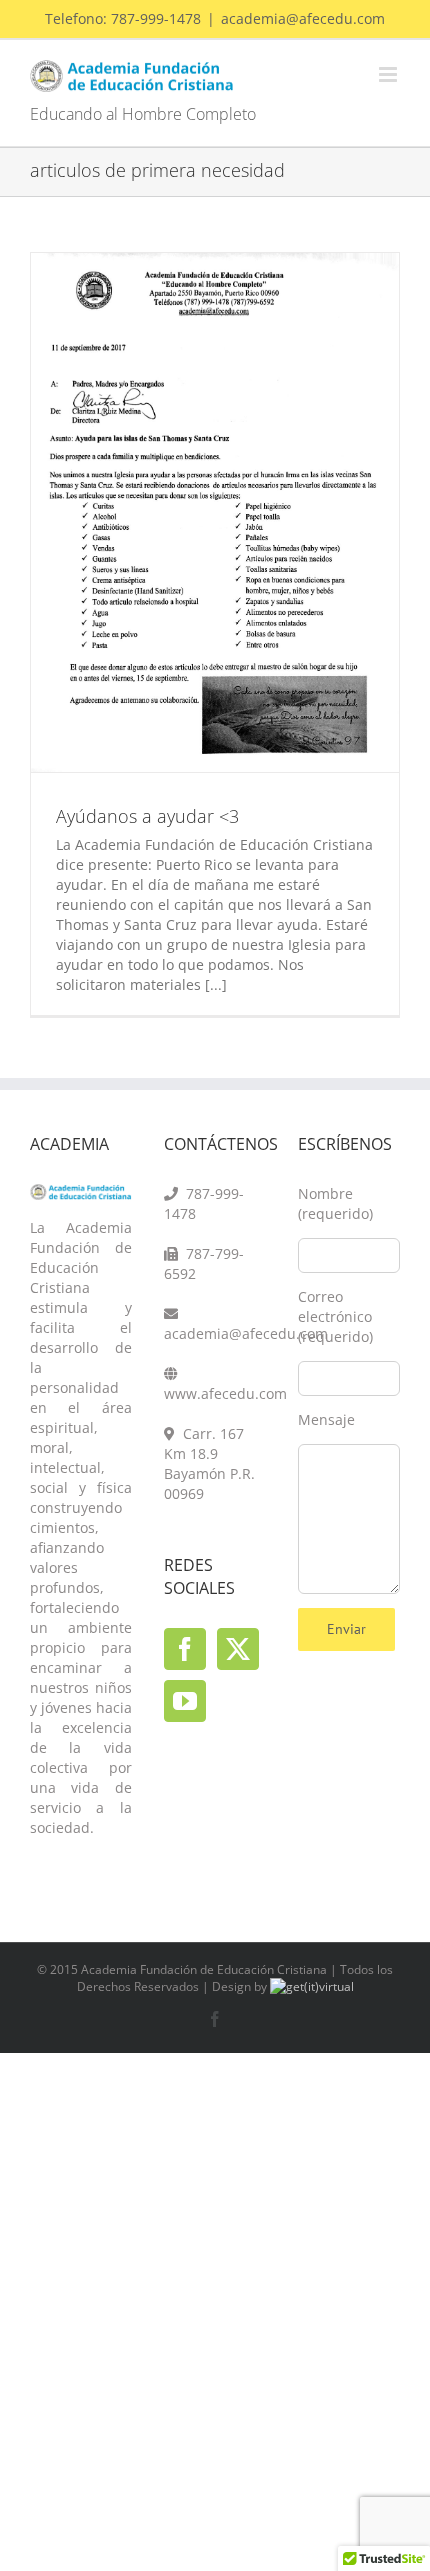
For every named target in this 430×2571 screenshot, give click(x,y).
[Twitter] (238, 1649)
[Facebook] (185, 1649)
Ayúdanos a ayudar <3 (147, 816)
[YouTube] (185, 1701)
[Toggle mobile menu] (389, 74)
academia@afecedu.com (303, 18)
